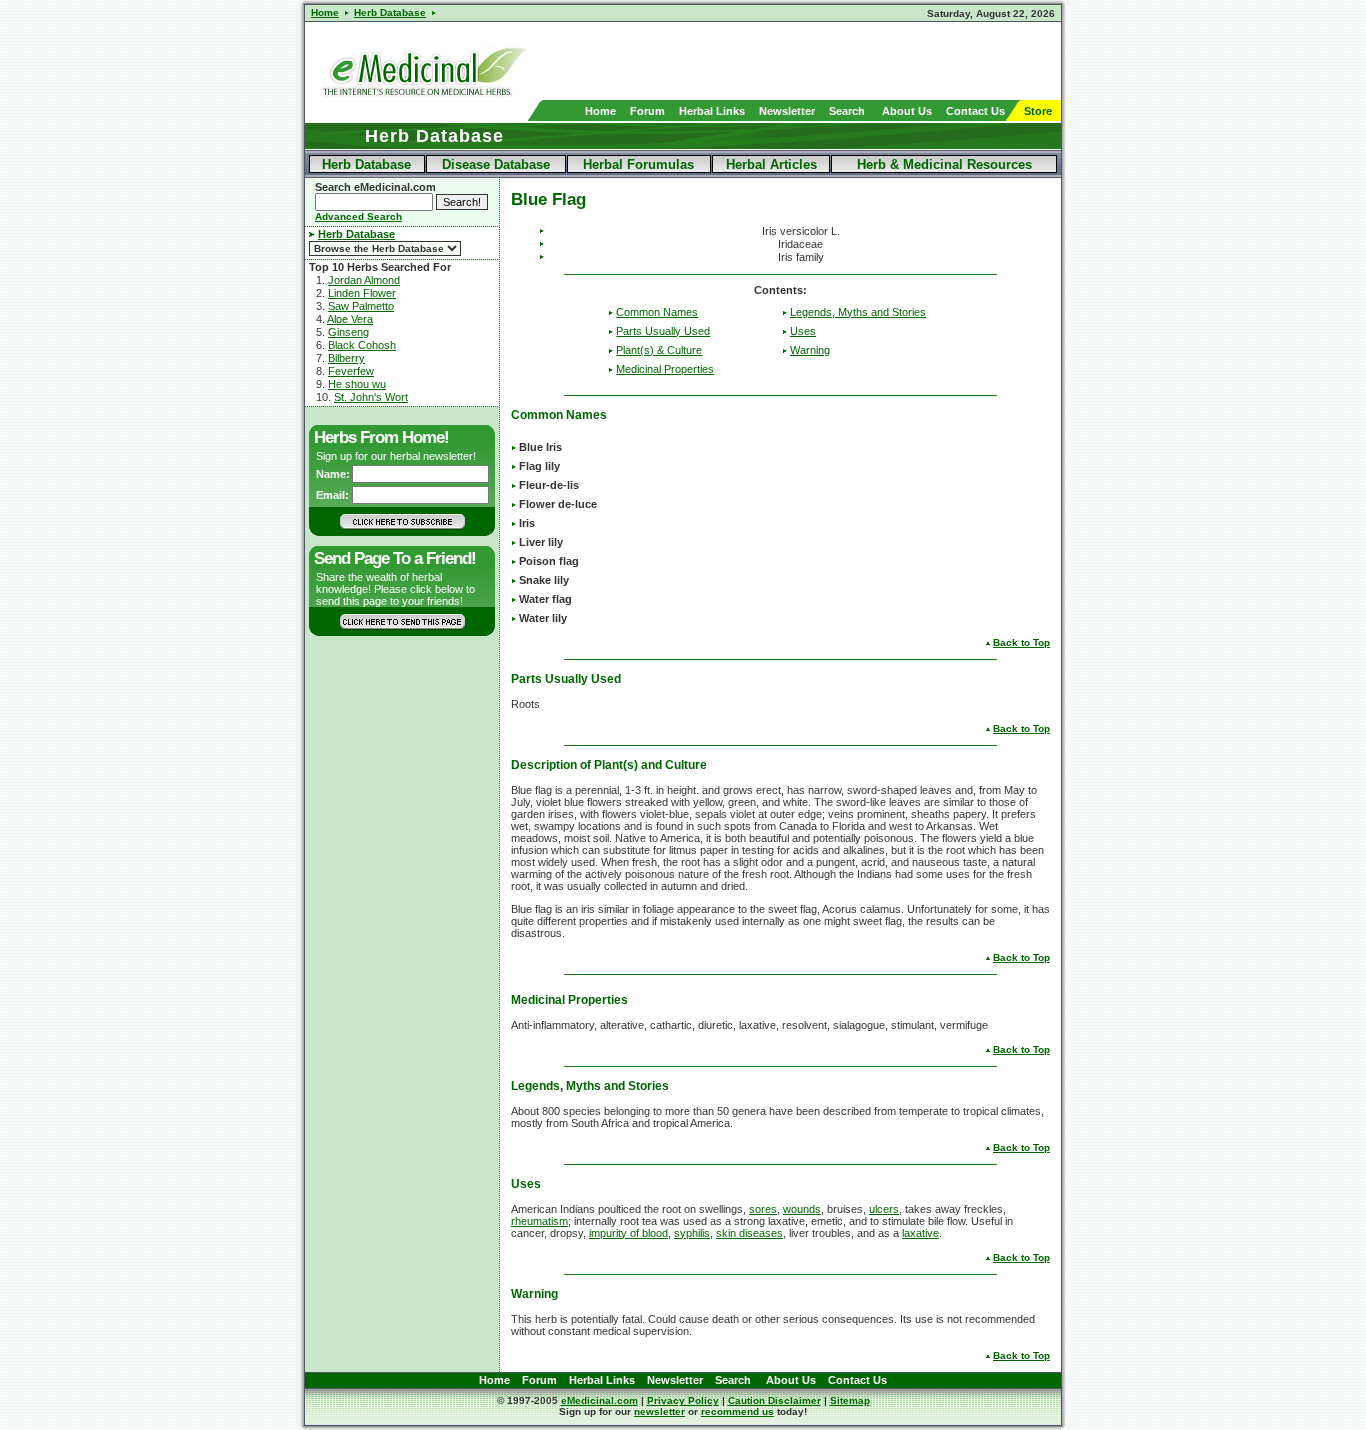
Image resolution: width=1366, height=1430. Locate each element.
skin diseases (749, 1233)
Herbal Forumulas (638, 164)
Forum (647, 111)
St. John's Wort (371, 397)
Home (600, 111)
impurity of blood (628, 1233)
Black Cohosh (362, 345)
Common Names (657, 312)
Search (847, 111)
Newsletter (787, 111)
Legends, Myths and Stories (858, 312)
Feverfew (351, 371)
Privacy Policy (683, 1400)
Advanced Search (358, 216)
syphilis (692, 1233)
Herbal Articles (771, 164)
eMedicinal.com (599, 1400)
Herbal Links (712, 111)
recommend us (737, 1411)
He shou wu (357, 384)
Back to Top (1021, 642)
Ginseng (348, 332)
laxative (920, 1233)
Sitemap (850, 1400)
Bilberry (346, 358)
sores (763, 1209)
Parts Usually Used (663, 331)
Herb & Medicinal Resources (944, 164)
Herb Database (366, 164)
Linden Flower (362, 293)
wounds (802, 1209)
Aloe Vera (350, 319)
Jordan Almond (364, 280)
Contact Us (975, 111)
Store (1038, 111)
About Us (907, 111)
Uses (803, 331)
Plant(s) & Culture (659, 350)
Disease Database (496, 164)
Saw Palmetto (361, 306)
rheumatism (539, 1221)
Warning (810, 350)
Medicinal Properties (665, 369)
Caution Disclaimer (774, 1400)
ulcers (884, 1209)
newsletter (659, 1411)
